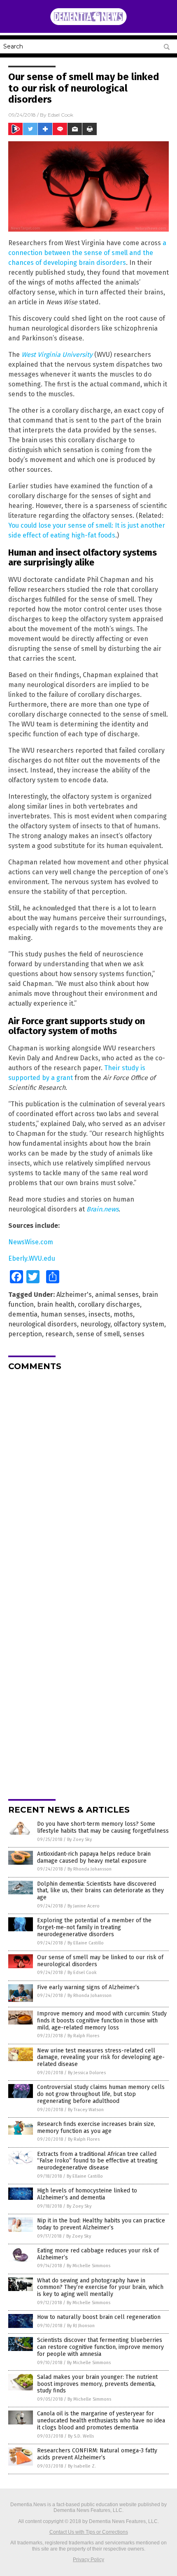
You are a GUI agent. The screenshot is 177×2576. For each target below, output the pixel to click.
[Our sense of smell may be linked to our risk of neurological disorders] (88, 24)
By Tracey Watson (86, 2110)
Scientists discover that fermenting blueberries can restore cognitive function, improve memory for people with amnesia (100, 2347)
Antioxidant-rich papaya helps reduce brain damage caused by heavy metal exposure (94, 1857)
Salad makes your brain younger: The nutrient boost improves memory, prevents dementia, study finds (97, 2384)
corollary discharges (109, 1304)
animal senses (117, 1295)
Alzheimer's (74, 1295)
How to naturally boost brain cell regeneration (99, 2317)
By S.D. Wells (81, 2436)
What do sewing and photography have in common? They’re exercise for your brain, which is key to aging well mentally (100, 2288)
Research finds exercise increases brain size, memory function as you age (96, 2128)
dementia (23, 1314)
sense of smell (98, 1334)
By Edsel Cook (82, 1973)
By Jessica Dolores (87, 2073)
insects (99, 1314)
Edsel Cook (61, 115)
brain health (56, 1304)
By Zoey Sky (79, 1840)
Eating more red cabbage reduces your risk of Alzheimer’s (98, 2254)
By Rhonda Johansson (90, 1869)
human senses (63, 1314)
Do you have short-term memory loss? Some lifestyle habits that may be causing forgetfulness (103, 1827)
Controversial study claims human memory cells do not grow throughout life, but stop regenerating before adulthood (101, 2094)
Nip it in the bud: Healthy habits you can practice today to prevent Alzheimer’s (101, 2224)
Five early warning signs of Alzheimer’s (88, 1987)
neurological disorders (43, 1324)
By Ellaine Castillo (86, 1943)
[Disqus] (88, 1480)
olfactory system (139, 1324)
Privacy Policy (88, 2560)
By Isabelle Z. (82, 2466)
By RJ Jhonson (81, 2326)
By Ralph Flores (83, 2036)
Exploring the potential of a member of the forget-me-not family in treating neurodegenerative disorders (94, 1927)
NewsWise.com (31, 1242)
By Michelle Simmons (88, 2266)
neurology (95, 1324)
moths (123, 1314)
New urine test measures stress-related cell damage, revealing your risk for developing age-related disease (101, 2058)
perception (25, 1334)
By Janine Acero (84, 1906)
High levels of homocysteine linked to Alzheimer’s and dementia (87, 2194)
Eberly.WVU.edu (32, 1258)
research (59, 1334)
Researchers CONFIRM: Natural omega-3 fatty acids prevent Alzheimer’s (97, 2454)
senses (134, 1334)
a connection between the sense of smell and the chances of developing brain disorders (87, 253)
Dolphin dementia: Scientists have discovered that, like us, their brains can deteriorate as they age (100, 1891)
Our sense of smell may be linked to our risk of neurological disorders (100, 1961)
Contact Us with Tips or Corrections (89, 2532)
